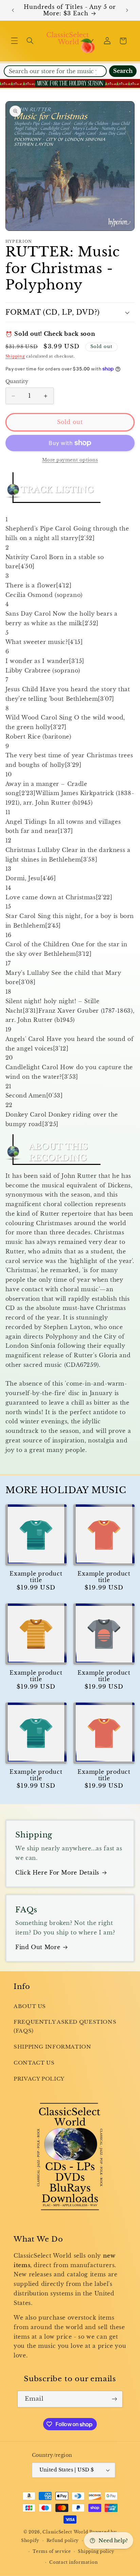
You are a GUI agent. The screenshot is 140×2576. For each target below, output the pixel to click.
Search (123, 71)
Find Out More (38, 1947)
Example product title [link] (36, 1577)
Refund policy (63, 2541)
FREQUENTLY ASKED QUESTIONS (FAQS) (65, 2026)
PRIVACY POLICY (39, 2079)
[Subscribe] (115, 2399)
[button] (14, 41)
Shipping (15, 356)
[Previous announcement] (13, 10)
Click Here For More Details (57, 1873)
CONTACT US (34, 2063)
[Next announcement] (127, 10)
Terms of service (52, 2551)
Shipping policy (96, 2551)
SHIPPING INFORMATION (52, 2047)
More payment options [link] (70, 460)
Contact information (73, 2562)
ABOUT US (30, 2006)
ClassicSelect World (65, 2532)
